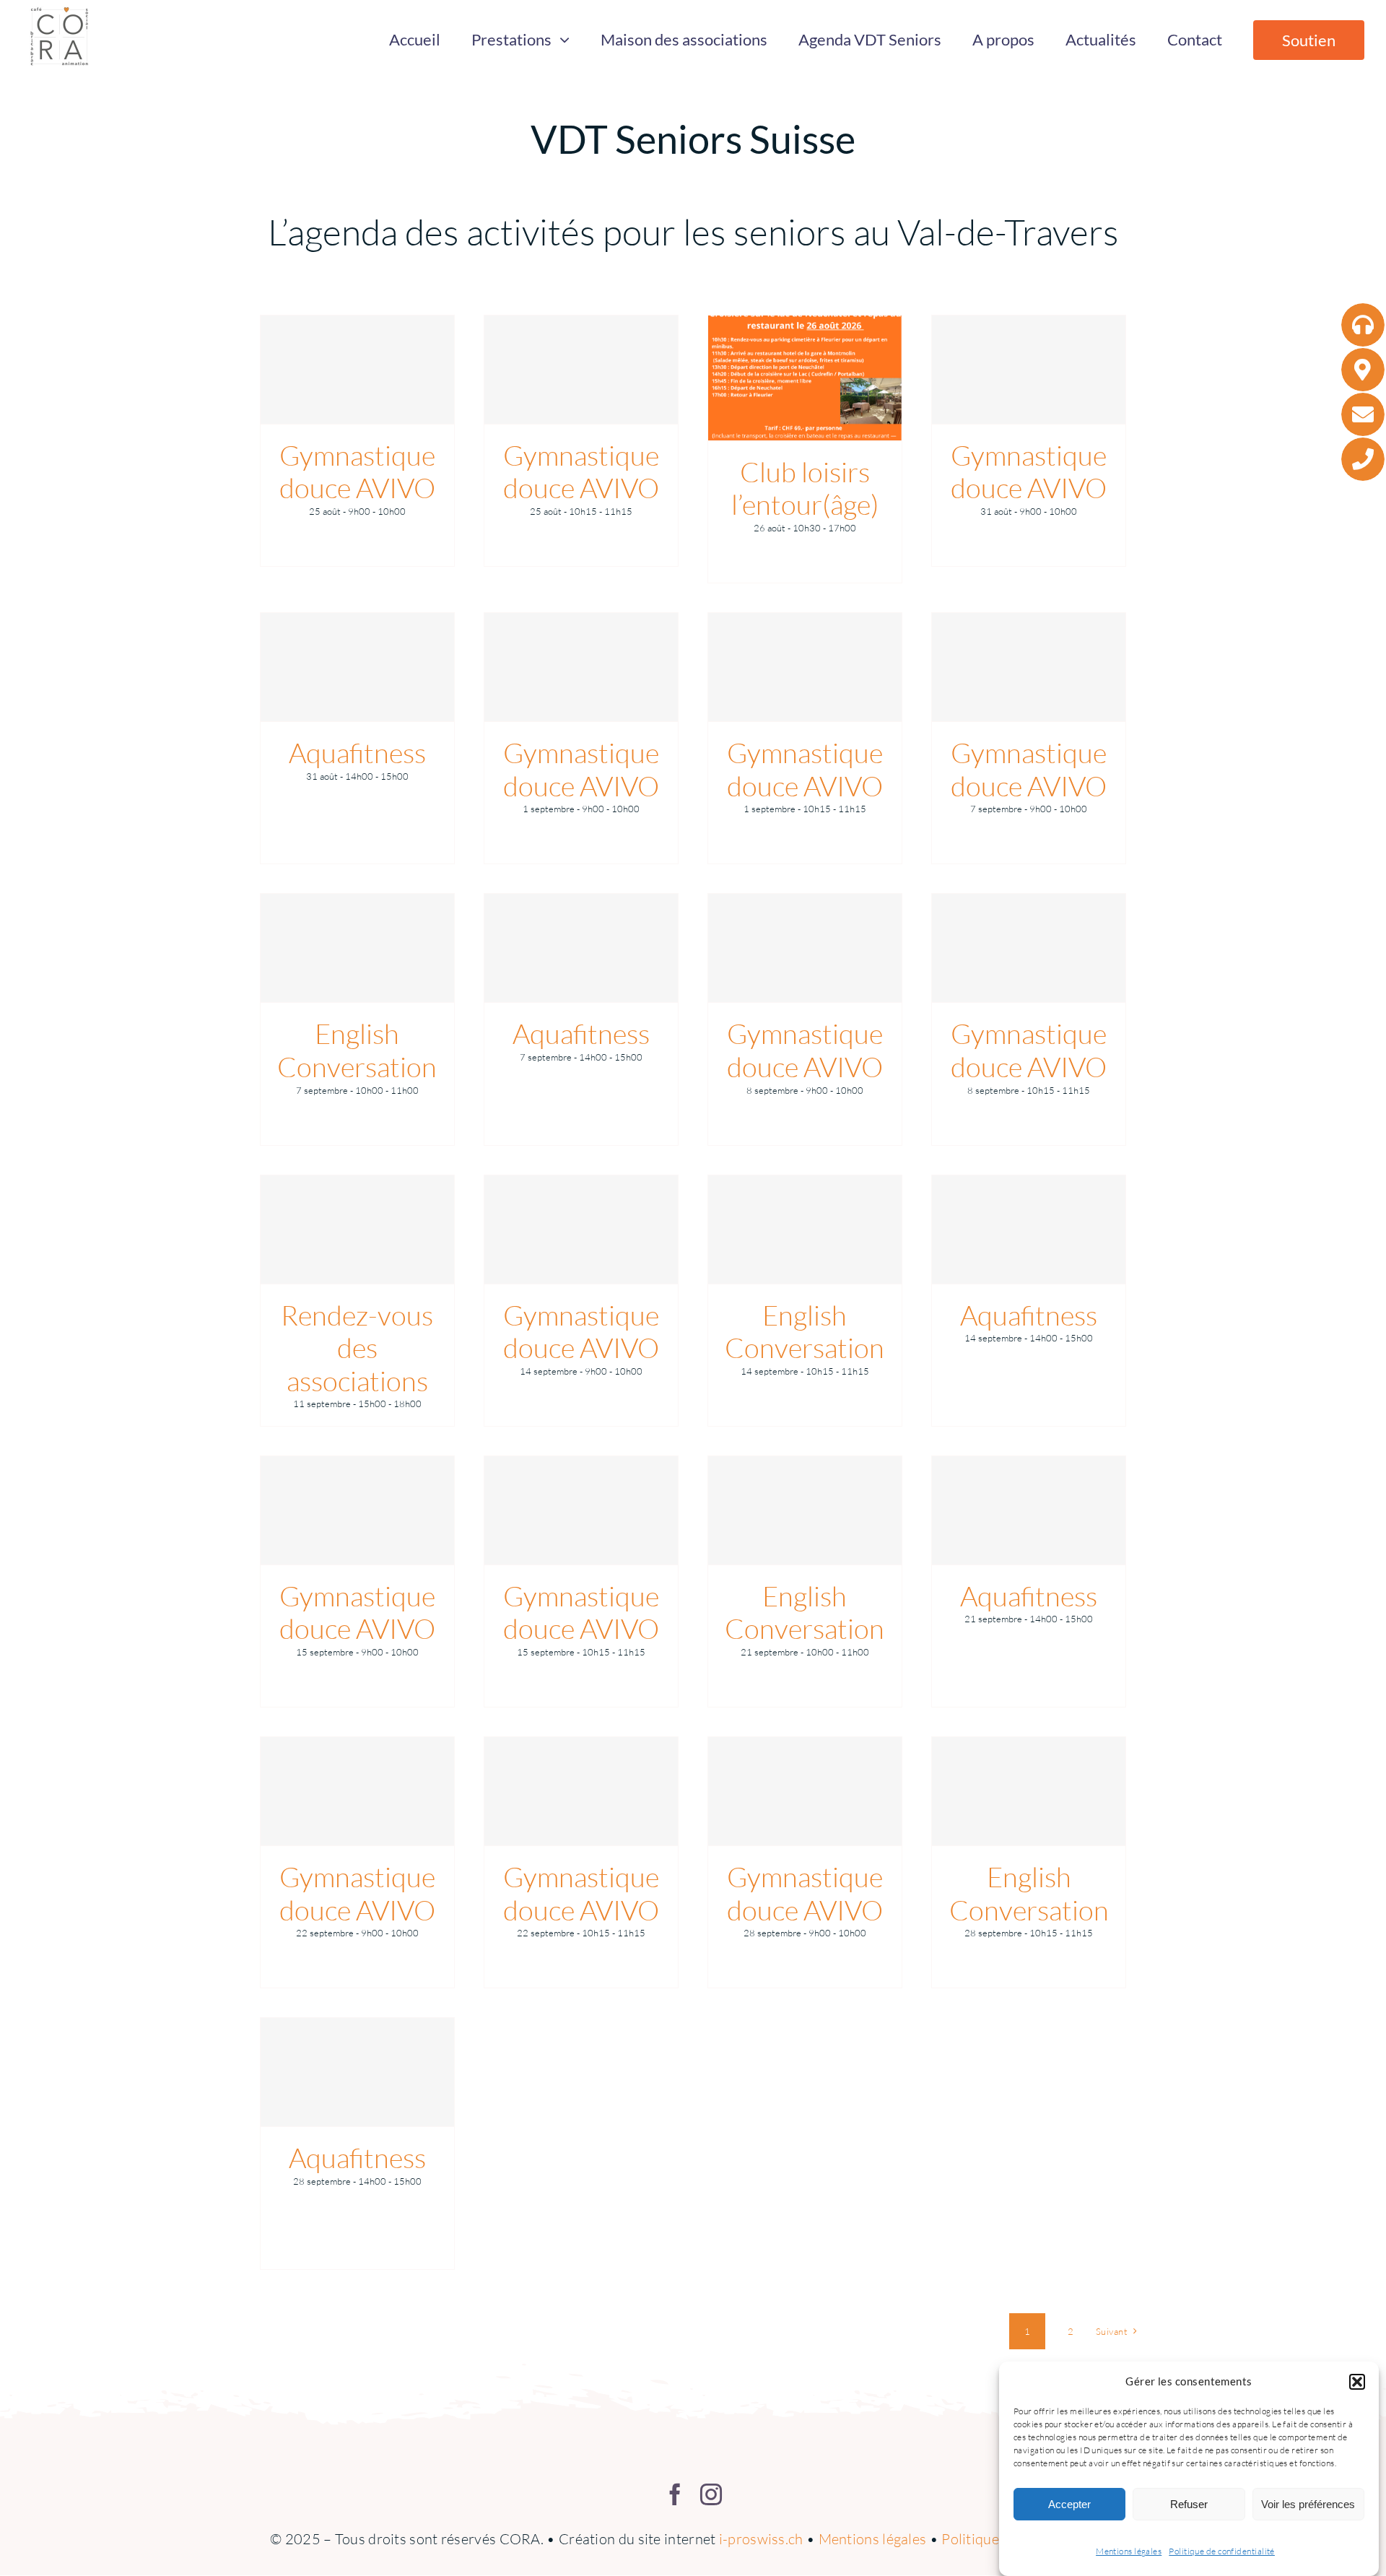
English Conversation (357, 1050)
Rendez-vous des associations (357, 1348)
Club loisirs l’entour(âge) (805, 488)
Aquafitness (357, 753)
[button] (1357, 2382)
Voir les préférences (1308, 2504)
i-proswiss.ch (761, 2539)
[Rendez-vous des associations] (357, 1230)
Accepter (1069, 2504)
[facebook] (675, 2494)
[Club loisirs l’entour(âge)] (805, 378)
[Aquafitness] (357, 667)
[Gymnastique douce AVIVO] (357, 370)
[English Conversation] (357, 948)
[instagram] (711, 2494)
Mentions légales (1129, 2551)
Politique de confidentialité (1222, 2551)
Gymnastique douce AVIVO (357, 472)
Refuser (1189, 2504)
